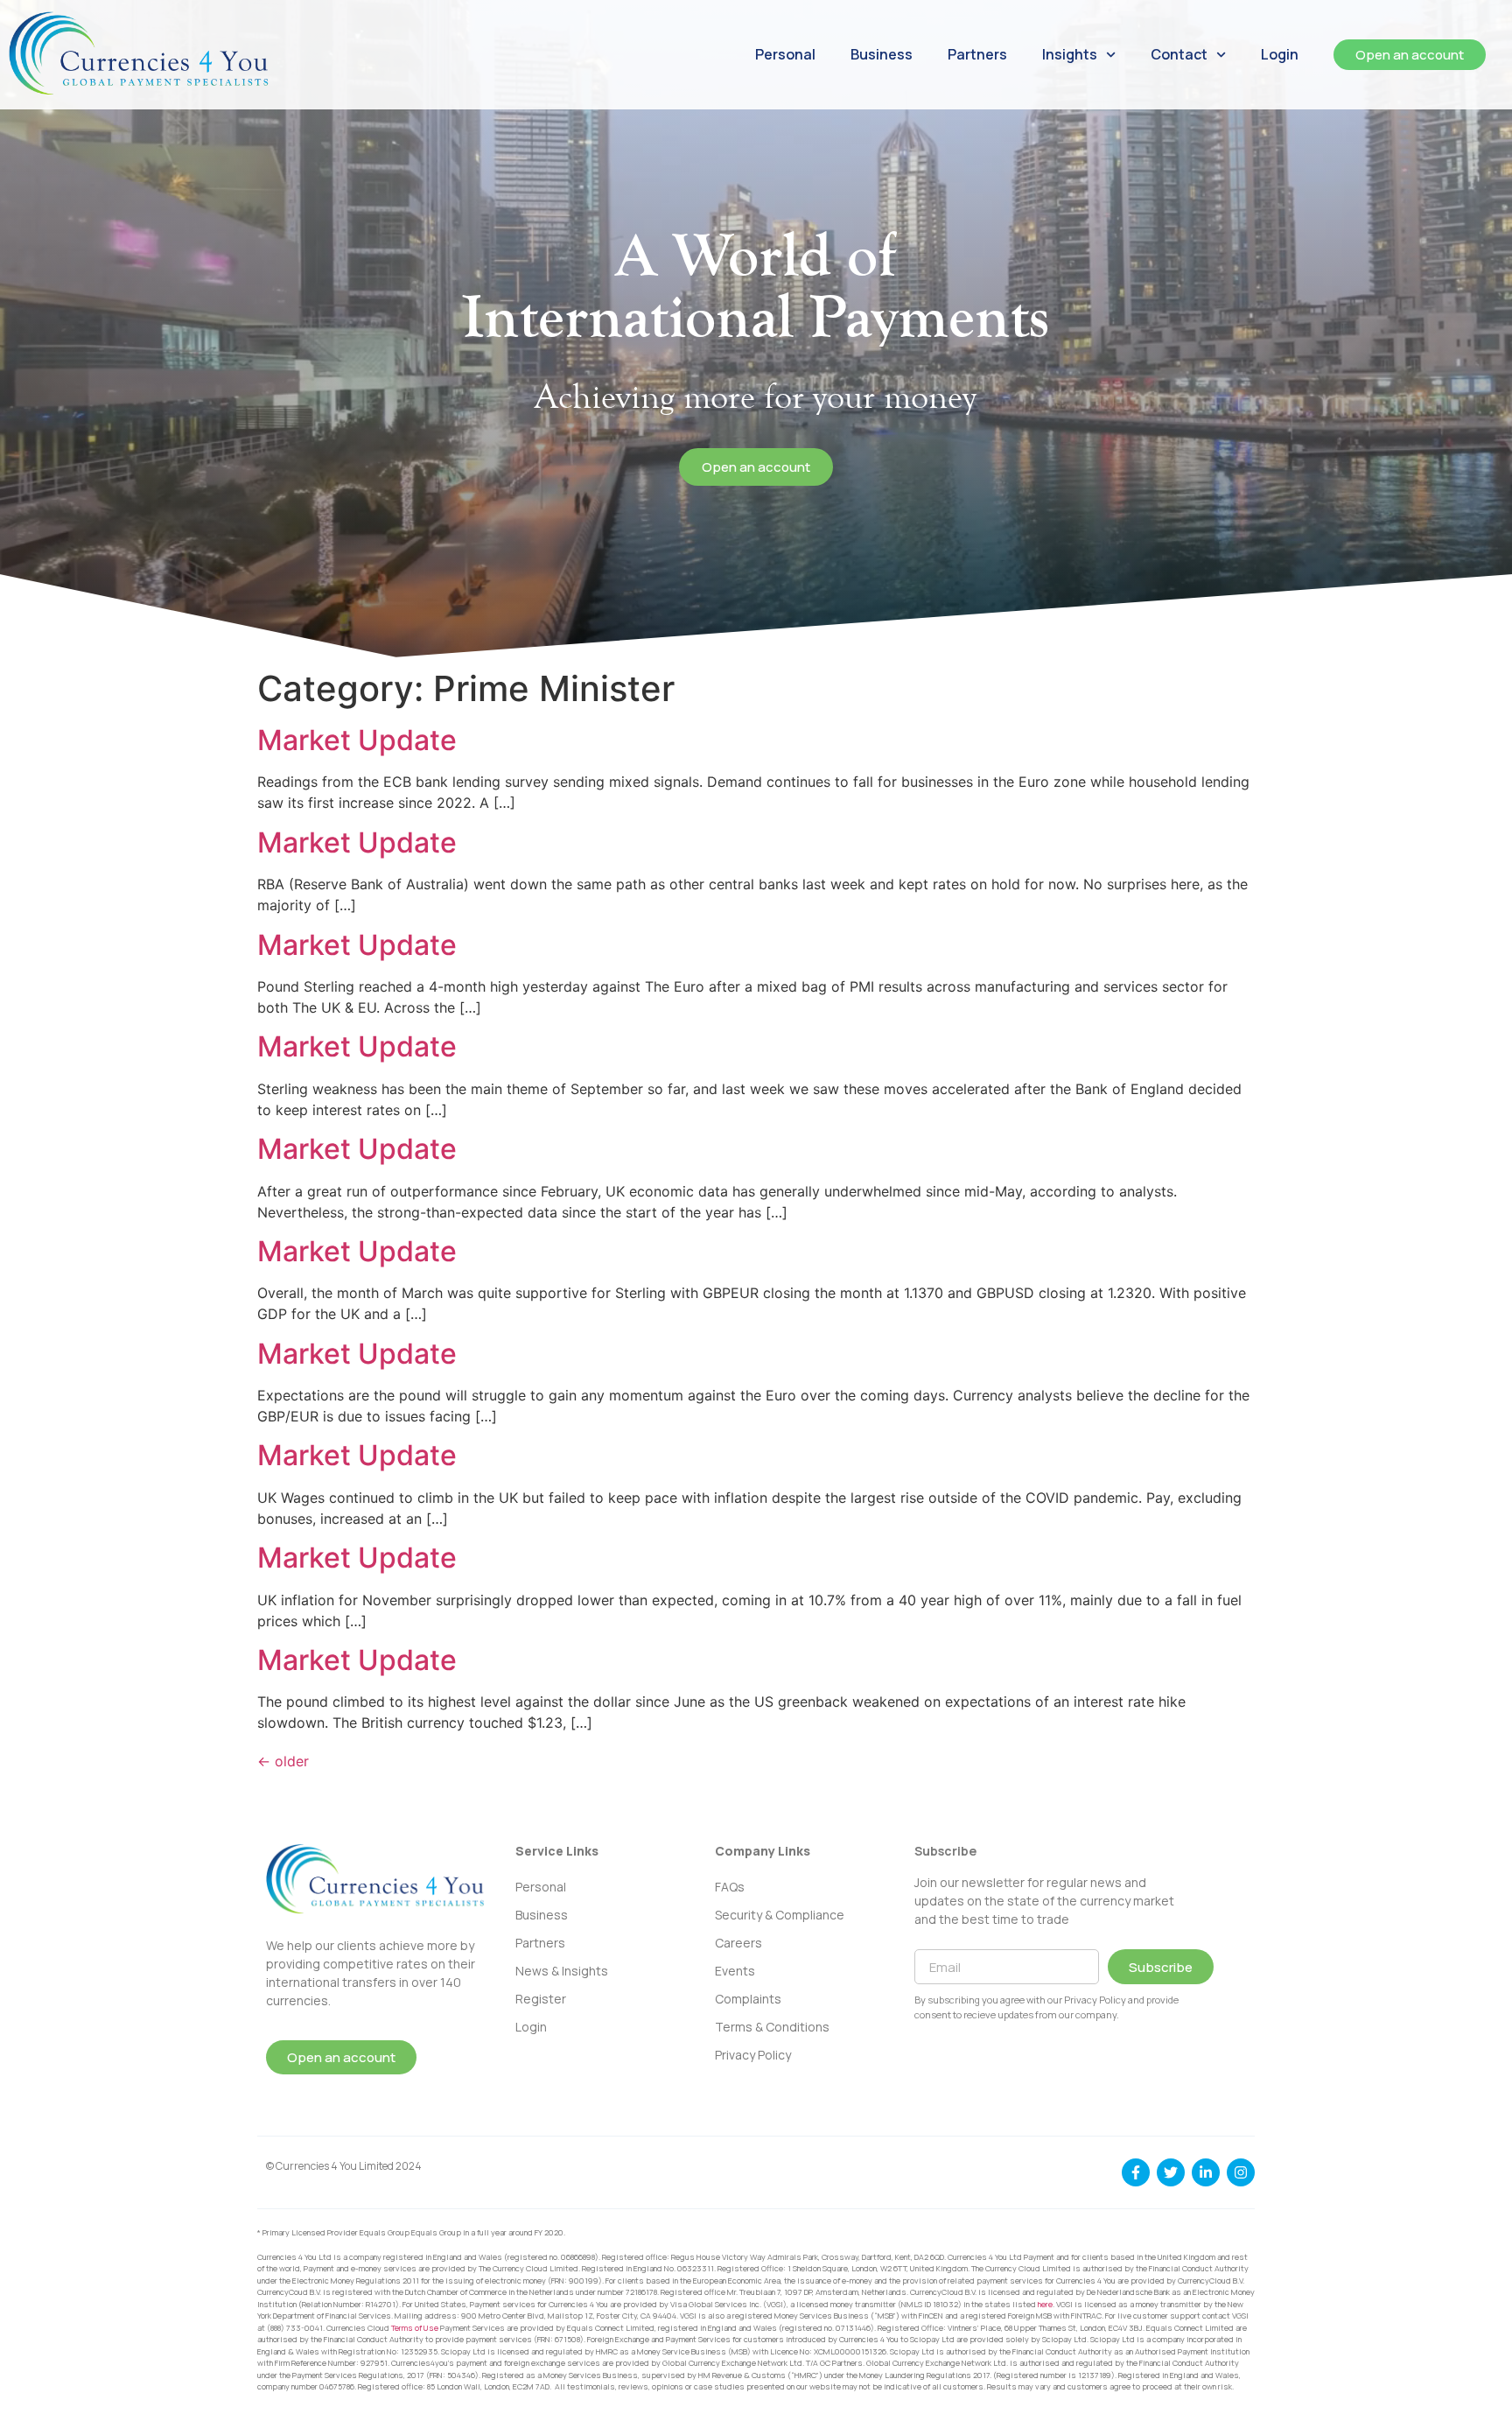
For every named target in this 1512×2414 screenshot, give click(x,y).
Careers (738, 1943)
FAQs (730, 1887)
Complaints (748, 1999)
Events (735, 1971)
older (283, 1761)
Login (1280, 54)
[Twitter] (1171, 2172)
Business (882, 54)
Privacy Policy (753, 2055)
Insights (1070, 54)
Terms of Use (415, 2328)
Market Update (357, 740)
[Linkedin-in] (1206, 2172)
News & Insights (562, 1971)
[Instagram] (1241, 2172)
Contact (1179, 54)
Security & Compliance (780, 1915)
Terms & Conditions (772, 2027)
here (1045, 2304)
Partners (977, 54)
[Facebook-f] (1136, 2172)
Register (541, 1999)
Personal (785, 54)
